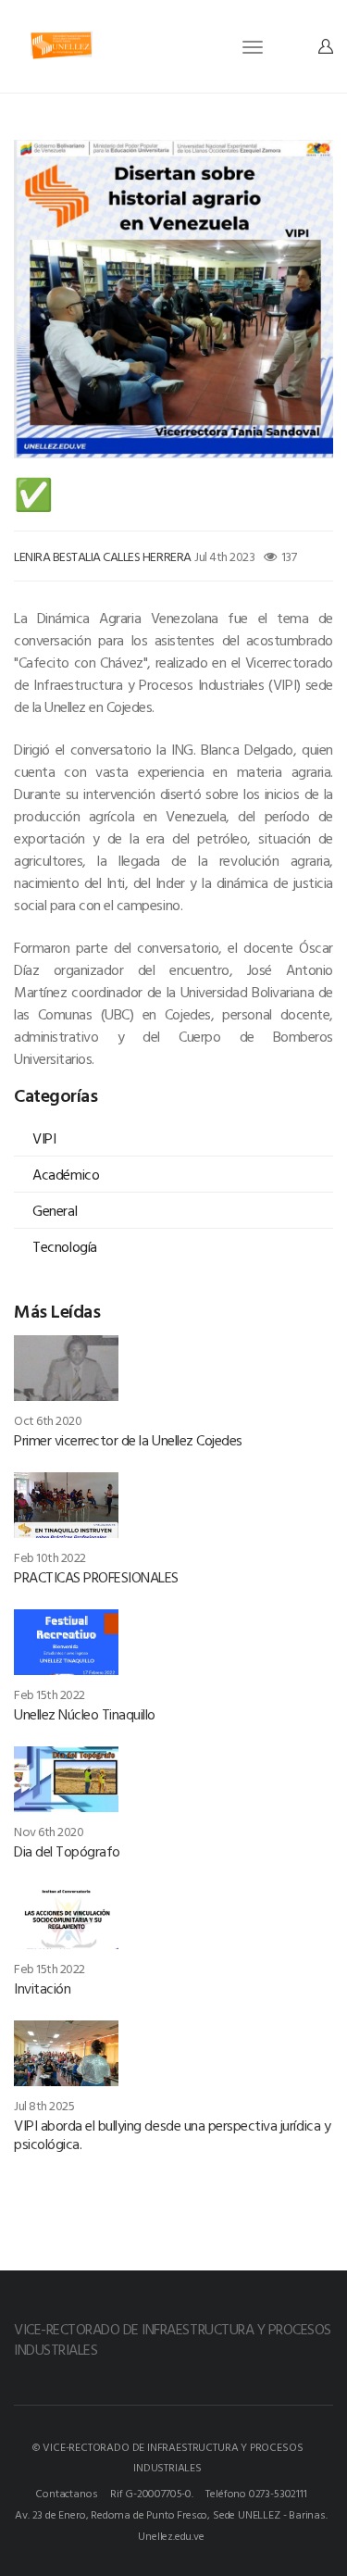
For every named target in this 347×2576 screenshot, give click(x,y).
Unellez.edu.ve (171, 2535)
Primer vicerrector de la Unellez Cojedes (128, 1440)
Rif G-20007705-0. (152, 2493)
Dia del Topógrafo (67, 1851)
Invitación (42, 1988)
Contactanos (66, 2493)
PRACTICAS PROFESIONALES (96, 1577)
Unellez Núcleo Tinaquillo (85, 1714)
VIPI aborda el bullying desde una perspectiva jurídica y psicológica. (172, 2134)
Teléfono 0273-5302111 (256, 2493)
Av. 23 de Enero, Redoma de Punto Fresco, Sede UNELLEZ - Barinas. (171, 2514)
